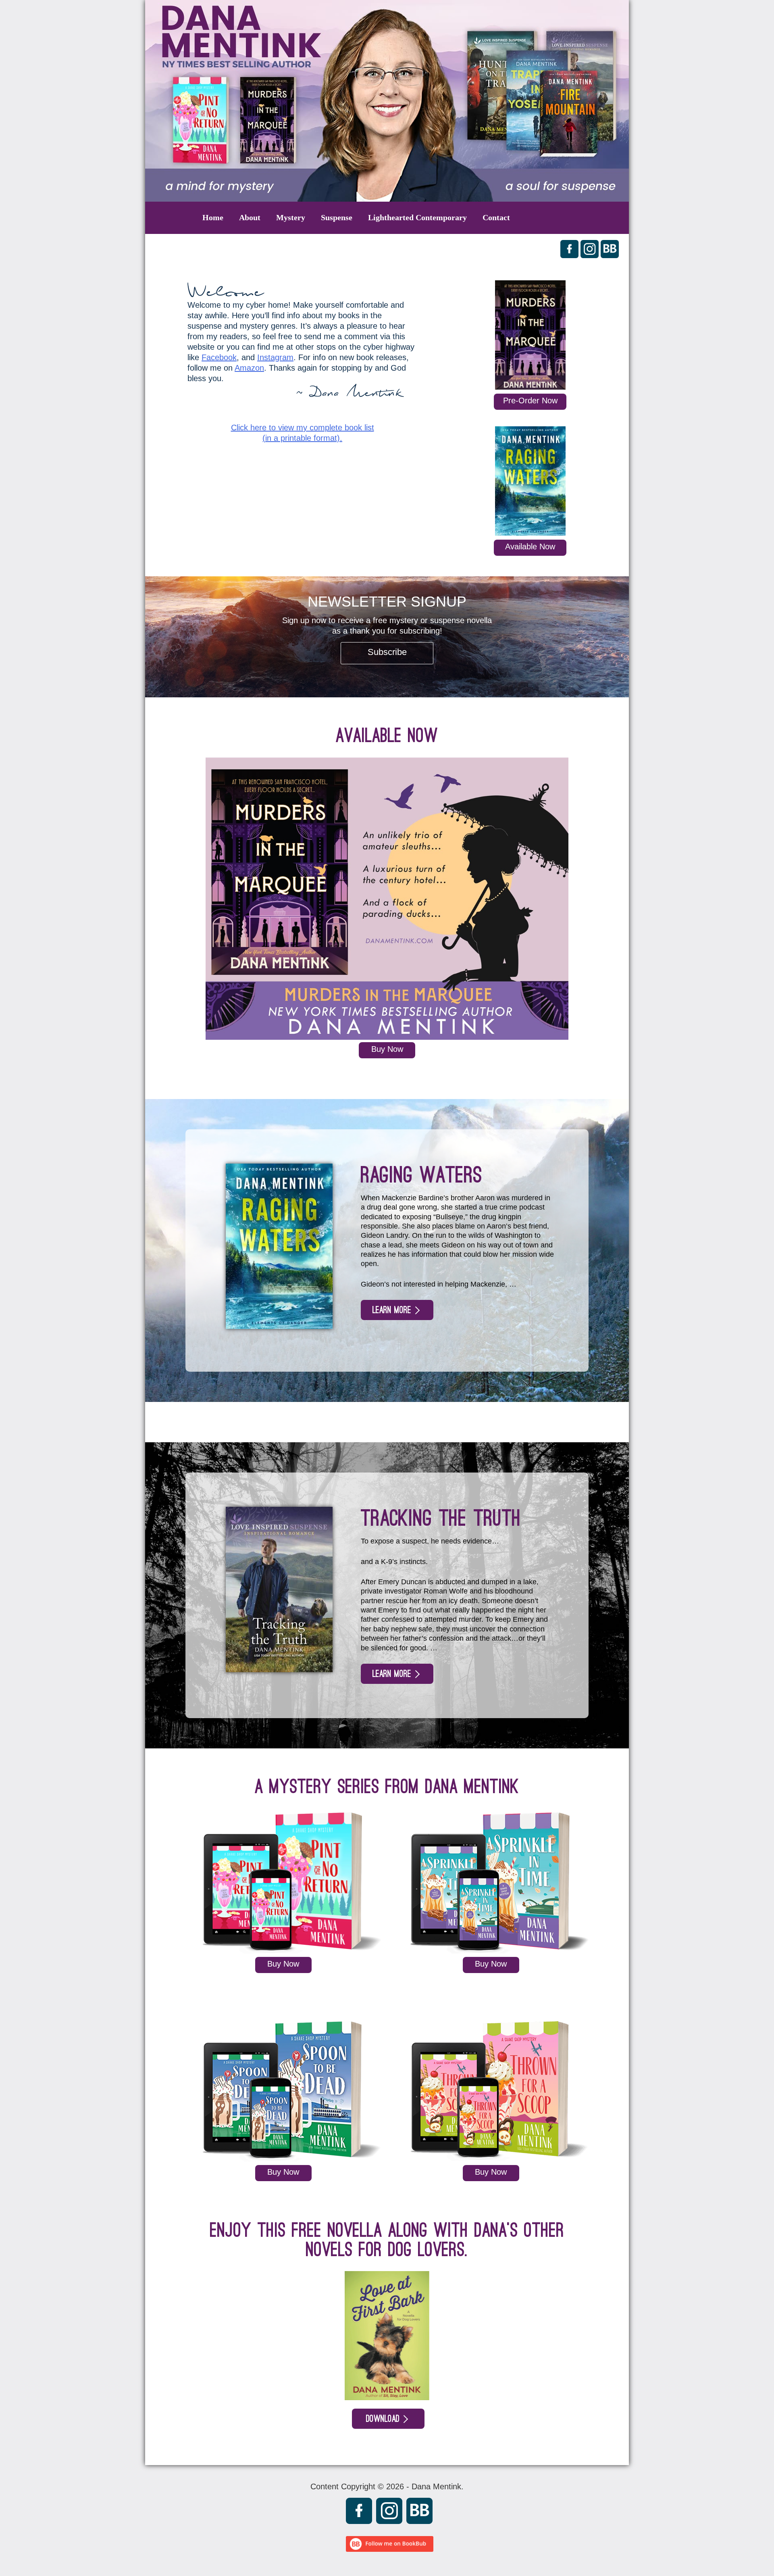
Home (213, 217)
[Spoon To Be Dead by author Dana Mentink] (283, 2160)
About (250, 217)
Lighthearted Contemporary (417, 217)
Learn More (392, 1310)
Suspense (337, 217)
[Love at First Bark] (387, 2397)
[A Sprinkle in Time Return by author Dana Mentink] (491, 1952)
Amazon (249, 368)
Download (383, 2419)
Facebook (219, 357)
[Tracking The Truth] (279, 1670)
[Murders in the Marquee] (530, 337)
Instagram (275, 357)
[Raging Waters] (530, 483)
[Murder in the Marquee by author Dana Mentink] (387, 1037)
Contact (496, 217)
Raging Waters (422, 1175)
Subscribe (387, 652)
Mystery (291, 217)
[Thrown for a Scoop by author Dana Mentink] (491, 2160)
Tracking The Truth (441, 1518)
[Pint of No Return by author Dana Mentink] (283, 1952)
